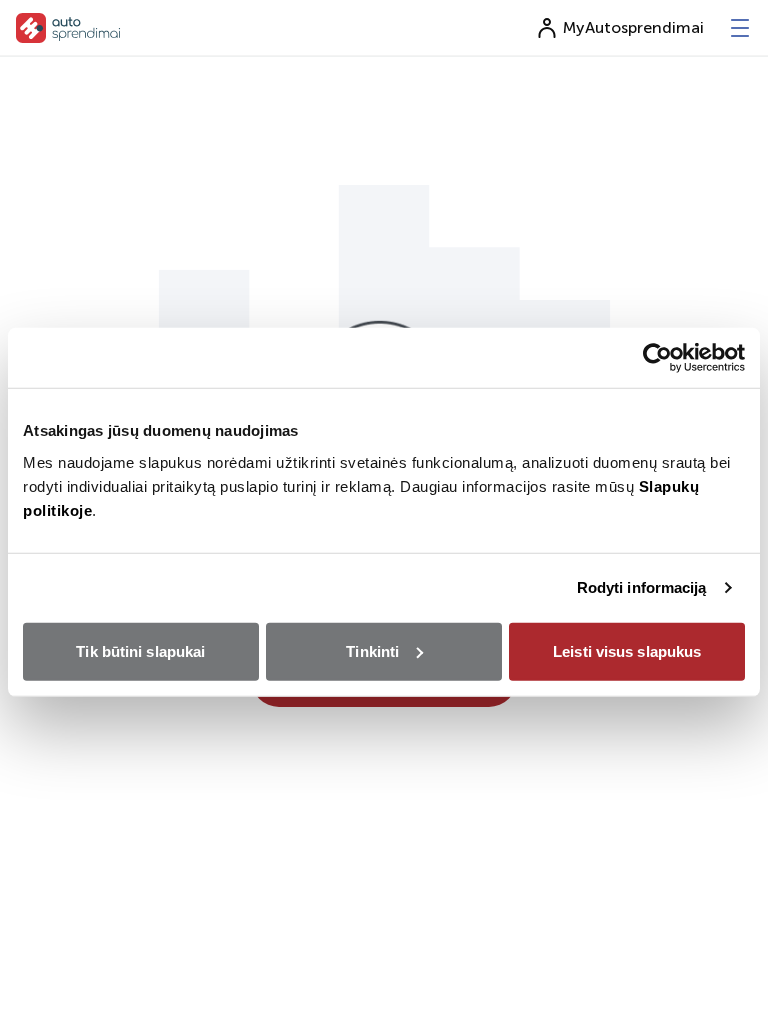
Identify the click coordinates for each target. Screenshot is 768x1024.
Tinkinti (372, 650)
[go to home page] (68, 28)
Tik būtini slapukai (140, 650)
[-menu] (740, 28)
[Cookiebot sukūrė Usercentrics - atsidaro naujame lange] (657, 358)
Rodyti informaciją (642, 587)
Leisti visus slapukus (627, 650)
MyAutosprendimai (633, 27)
